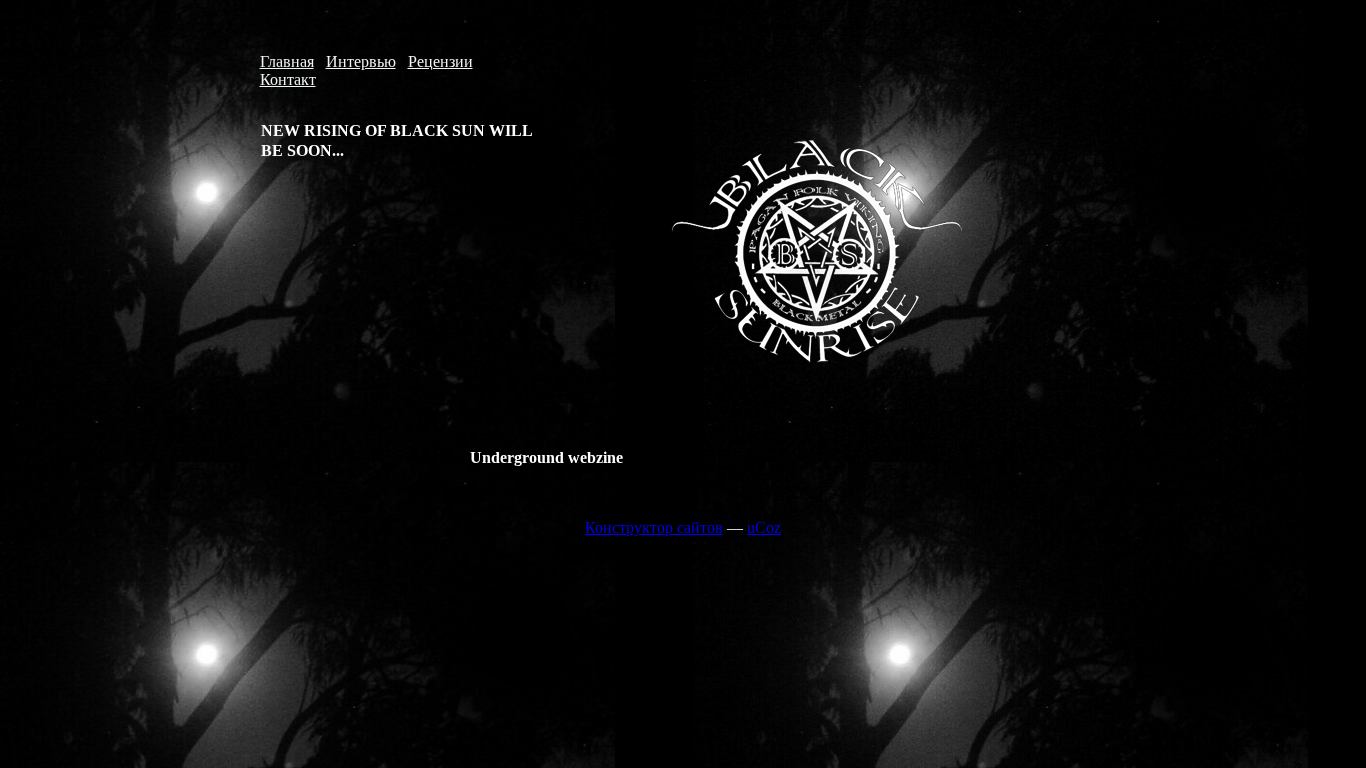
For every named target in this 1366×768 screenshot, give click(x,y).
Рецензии (440, 61)
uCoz (764, 527)
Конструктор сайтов (654, 527)
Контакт (288, 79)
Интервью (361, 61)
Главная (287, 61)
